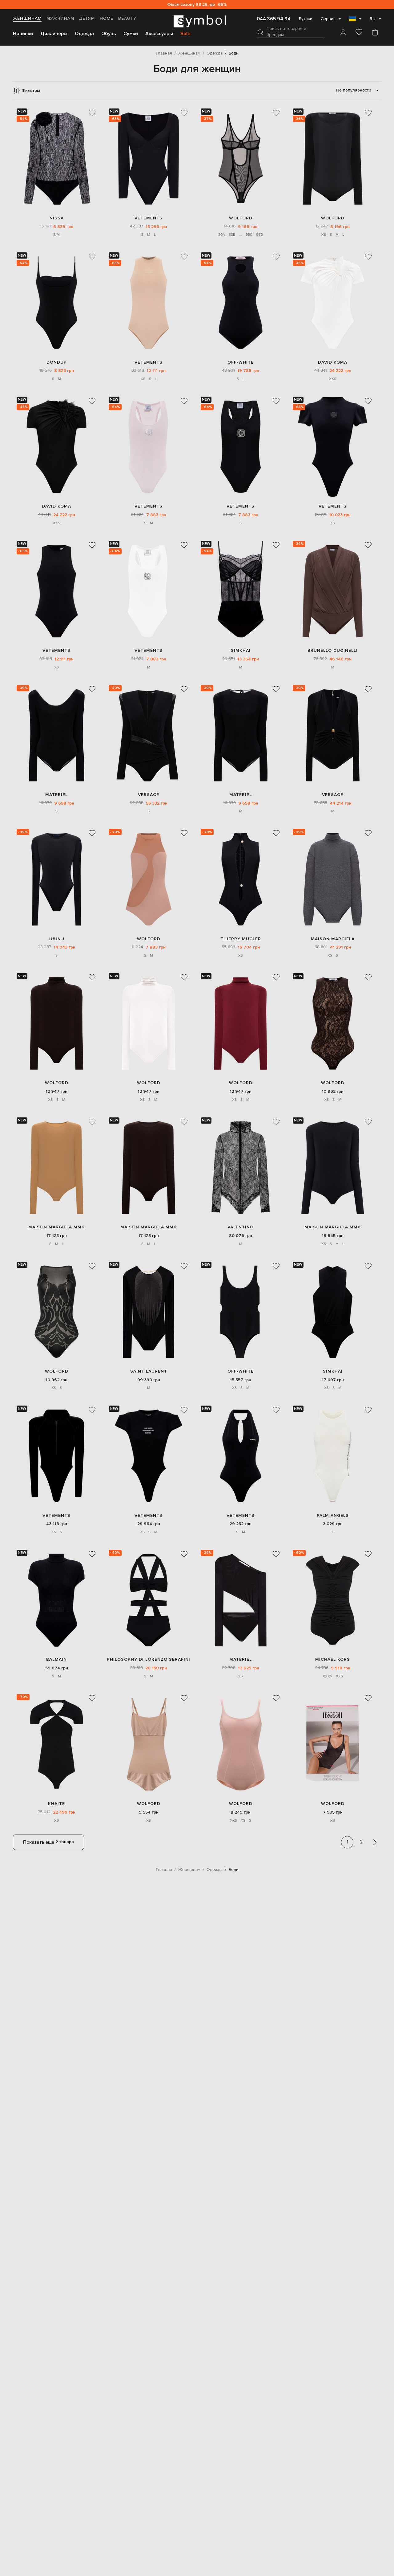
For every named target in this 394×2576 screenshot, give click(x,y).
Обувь (109, 34)
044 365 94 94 (274, 19)
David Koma (333, 362)
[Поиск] (260, 32)
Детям (87, 18)
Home (107, 18)
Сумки (131, 34)
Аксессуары (159, 34)
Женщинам (27, 18)
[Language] (355, 21)
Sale (185, 34)
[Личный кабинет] (343, 33)
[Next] (375, 1842)
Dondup (57, 362)
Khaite (56, 1804)
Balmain (56, 1659)
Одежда (84, 34)
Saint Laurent (149, 1371)
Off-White (241, 362)
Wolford (241, 218)
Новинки (23, 34)
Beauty (127, 18)
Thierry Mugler (241, 939)
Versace (149, 795)
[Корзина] (375, 33)
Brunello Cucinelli (333, 650)
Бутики (306, 19)
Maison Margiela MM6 (56, 1227)
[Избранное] (359, 33)
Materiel (56, 795)
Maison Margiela (333, 939)
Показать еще (48, 1842)
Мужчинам (60, 18)
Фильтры (31, 90)
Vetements (149, 218)
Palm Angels (333, 1515)
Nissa (57, 218)
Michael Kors (333, 1659)
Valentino (241, 1227)
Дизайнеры (54, 34)
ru (373, 19)
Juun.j (56, 939)
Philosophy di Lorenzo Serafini (149, 1659)
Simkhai (241, 650)
